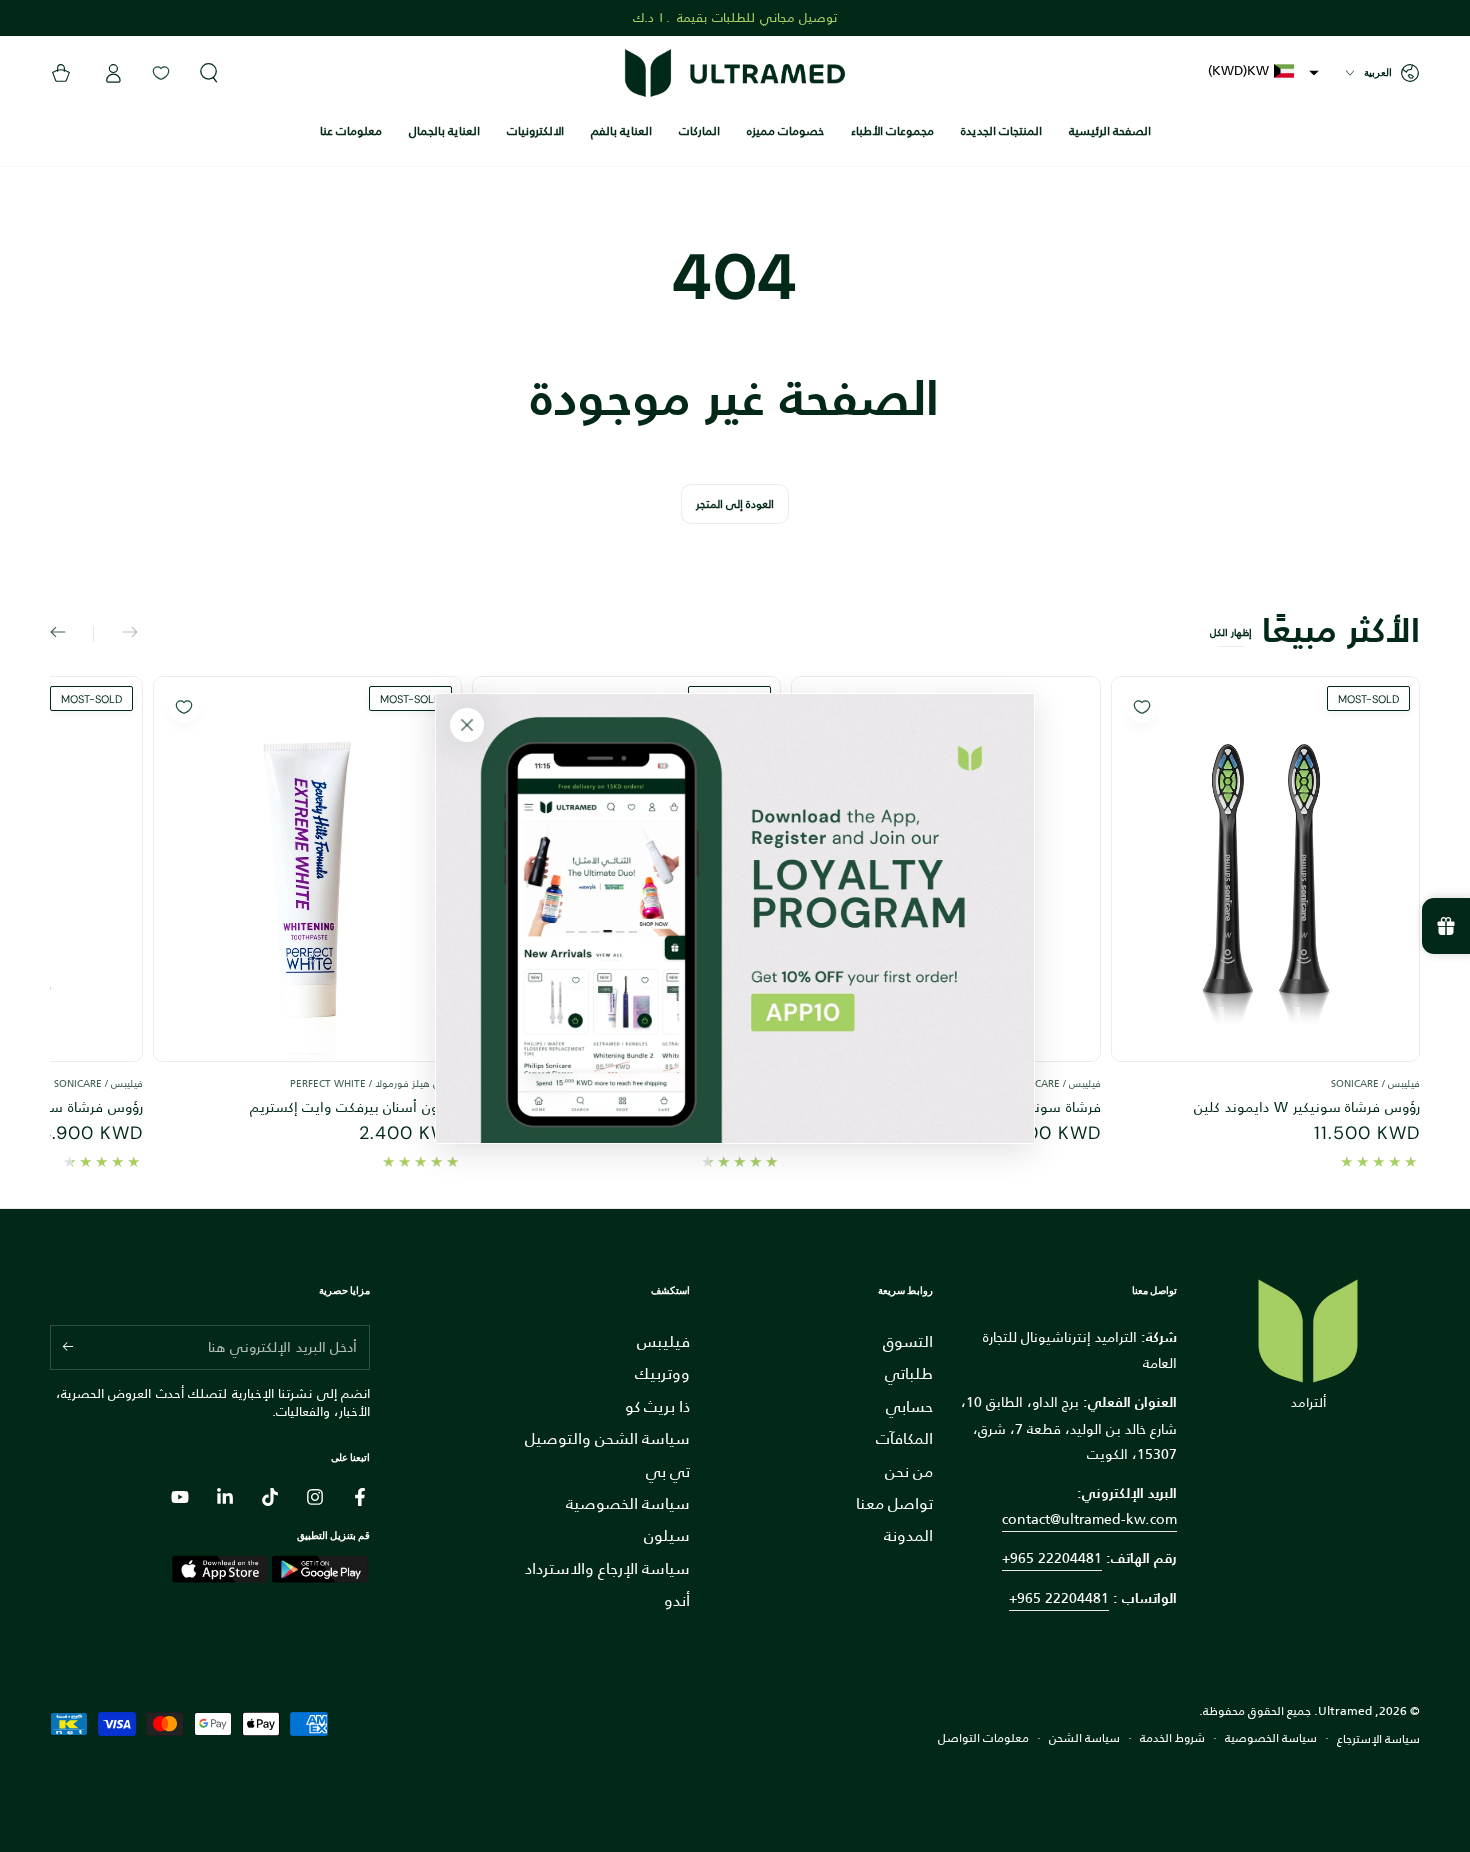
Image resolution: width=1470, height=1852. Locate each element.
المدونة (908, 1535)
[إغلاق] (467, 725)
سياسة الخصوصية (628, 1503)
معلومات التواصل (983, 1738)
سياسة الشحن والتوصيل (607, 1438)
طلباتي (909, 1373)
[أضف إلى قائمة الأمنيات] (1142, 707)
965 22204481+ (1059, 1598)
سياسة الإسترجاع (1378, 1739)
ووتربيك (662, 1373)
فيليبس (663, 1341)
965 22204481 (1056, 1558)
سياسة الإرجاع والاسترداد (607, 1568)
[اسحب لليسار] (116, 634)
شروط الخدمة (1172, 1738)
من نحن (909, 1471)
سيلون (667, 1535)
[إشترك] (61, 1347)
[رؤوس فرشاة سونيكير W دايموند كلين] (1265, 869)
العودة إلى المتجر (735, 504)
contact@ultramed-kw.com (1089, 1519)
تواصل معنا (894, 1503)
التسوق (908, 1341)
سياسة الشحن (1084, 1738)
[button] (1263, 70)
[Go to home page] (735, 73)
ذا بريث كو (657, 1406)
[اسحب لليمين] (72, 634)
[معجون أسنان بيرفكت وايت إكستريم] (307, 869)
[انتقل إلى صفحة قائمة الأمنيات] (161, 73)
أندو (677, 1600)
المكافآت (904, 1438)
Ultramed (1345, 1711)
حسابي (909, 1406)
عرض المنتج (1265, 1068)
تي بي (668, 1471)
